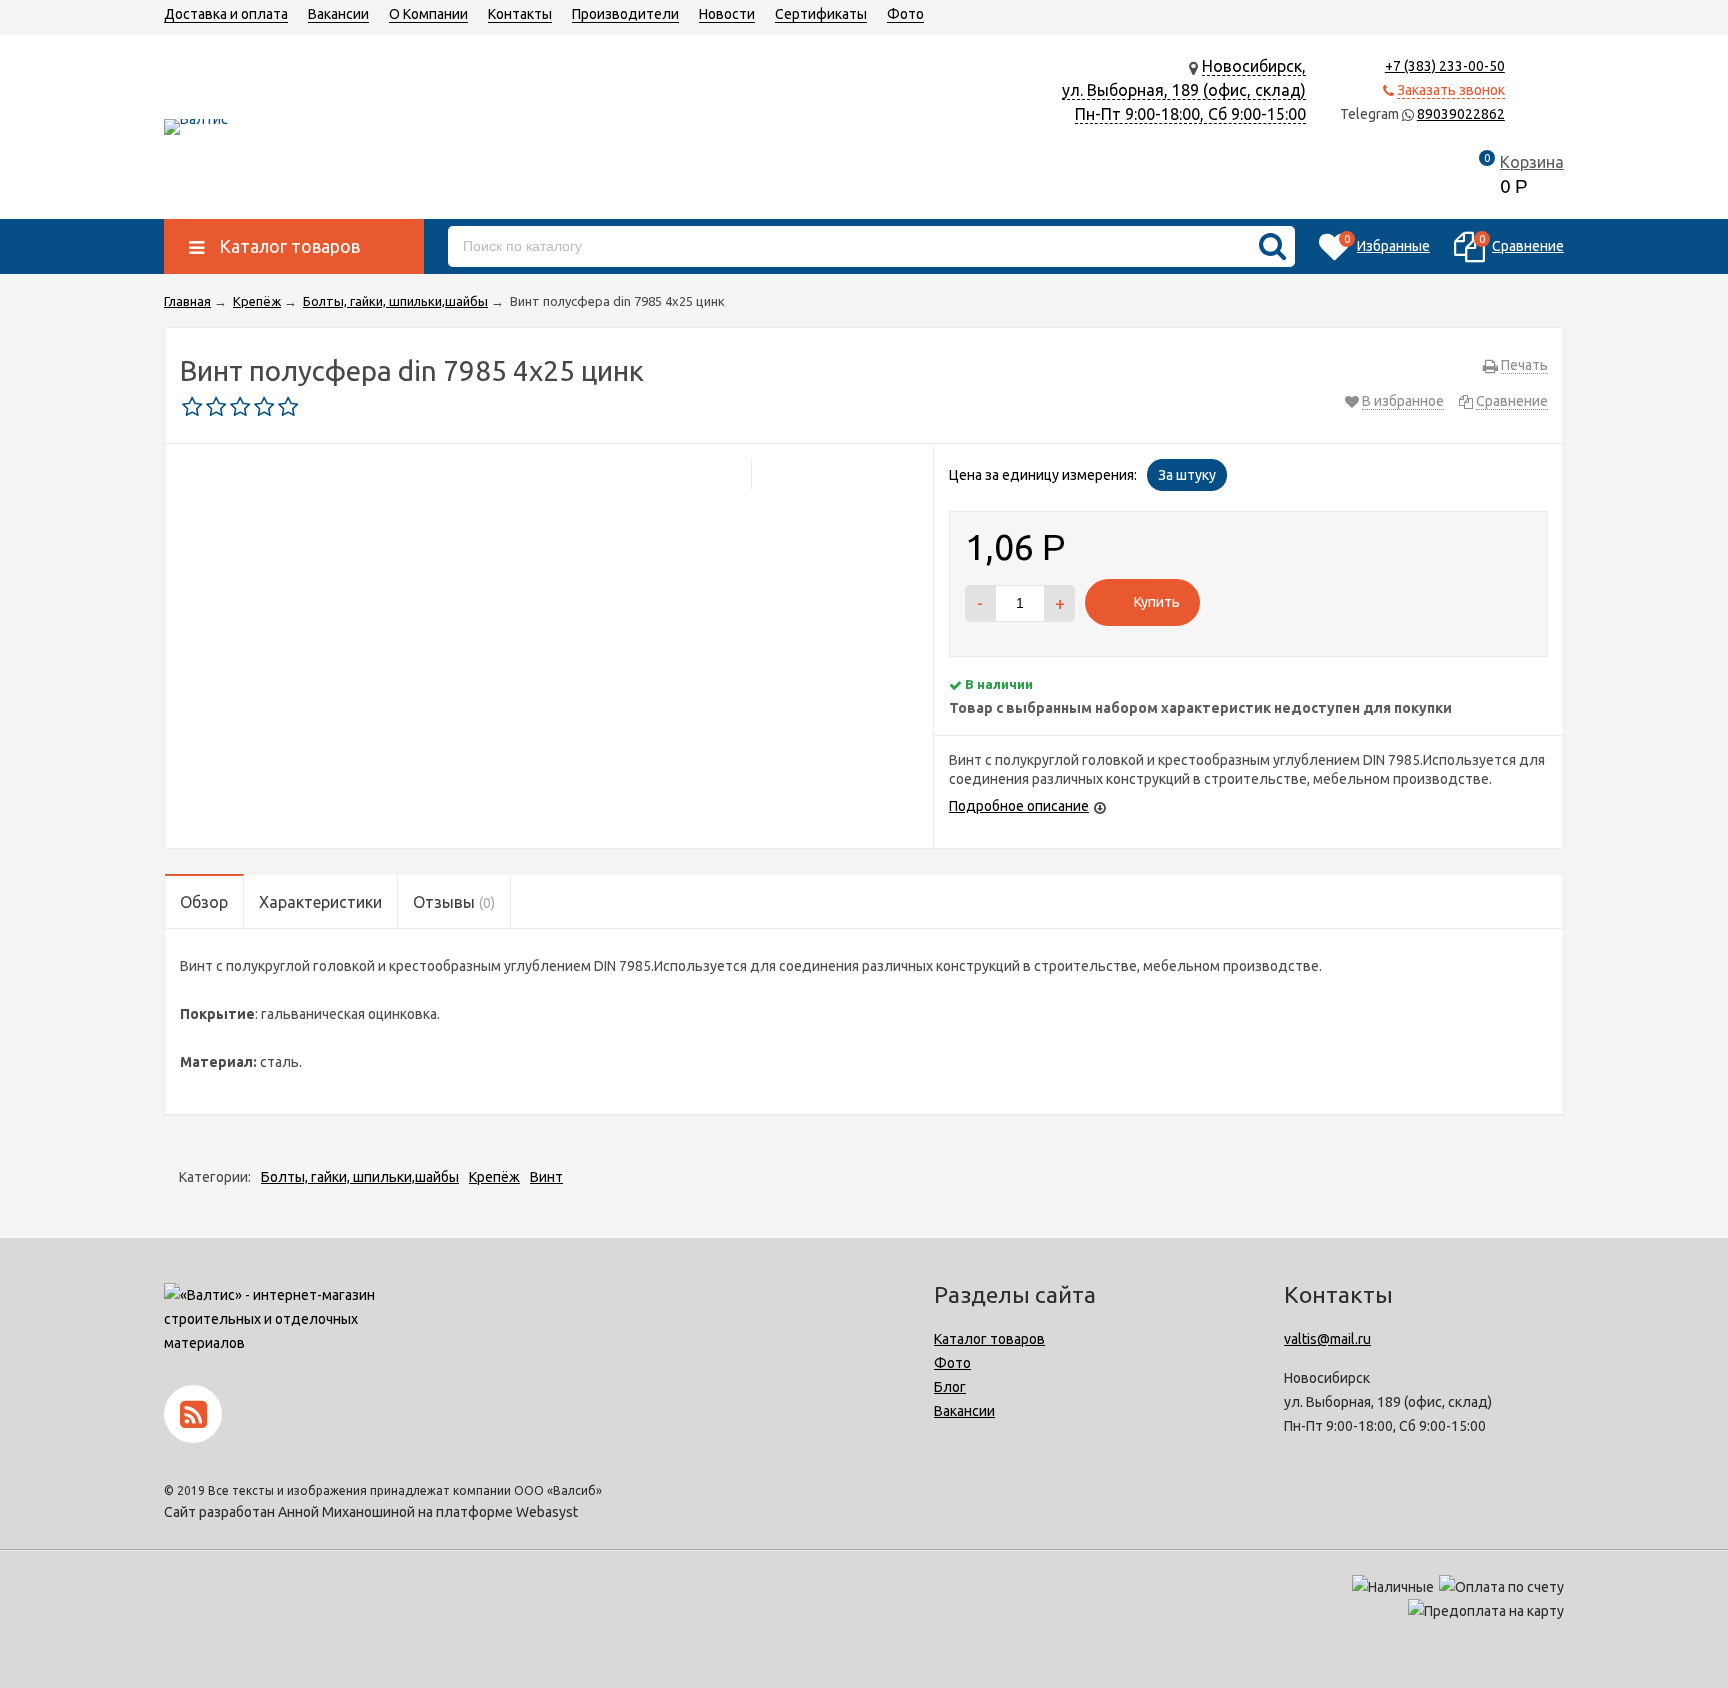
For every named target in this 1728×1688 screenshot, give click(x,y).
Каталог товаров (989, 1339)
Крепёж (494, 1177)
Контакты (520, 14)
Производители (625, 14)
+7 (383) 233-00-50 (1445, 66)
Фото (905, 14)
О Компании (428, 14)
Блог (950, 1387)
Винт (546, 1177)
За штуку (1187, 475)
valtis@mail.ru (1327, 1339)
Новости (727, 14)
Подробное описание (1019, 806)
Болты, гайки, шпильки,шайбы (360, 1177)
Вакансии (338, 14)
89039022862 (1461, 114)
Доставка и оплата (226, 14)
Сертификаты (821, 14)
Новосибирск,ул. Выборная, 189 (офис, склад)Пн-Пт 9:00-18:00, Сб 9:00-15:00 (1184, 90)
